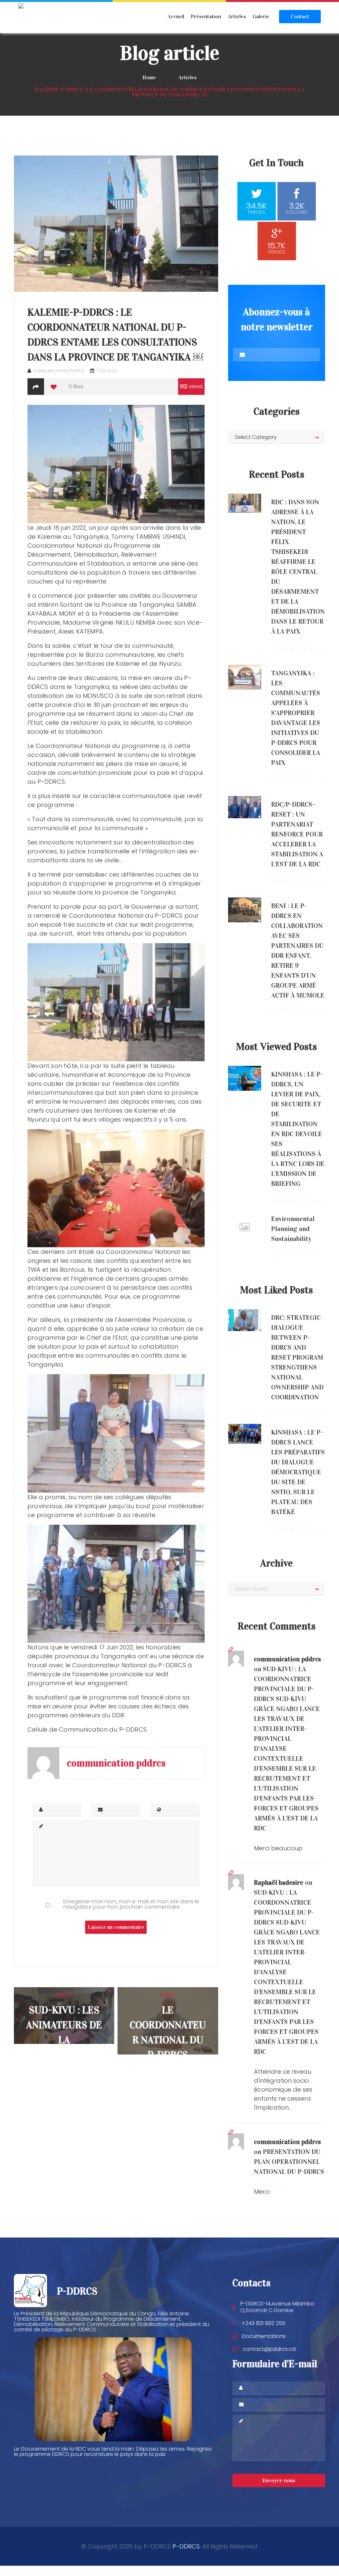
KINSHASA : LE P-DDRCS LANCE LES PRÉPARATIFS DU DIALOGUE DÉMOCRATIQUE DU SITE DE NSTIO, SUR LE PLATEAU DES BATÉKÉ (298, 1472)
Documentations (264, 2336)
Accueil (176, 16)
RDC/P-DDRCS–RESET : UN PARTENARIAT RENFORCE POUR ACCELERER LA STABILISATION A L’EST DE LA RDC (297, 834)
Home (149, 77)
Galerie (261, 16)
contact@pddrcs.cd (269, 2349)
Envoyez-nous (279, 2480)
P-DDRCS (186, 2546)
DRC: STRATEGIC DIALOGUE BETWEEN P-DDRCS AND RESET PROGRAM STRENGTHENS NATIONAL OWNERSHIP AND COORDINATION (297, 1357)
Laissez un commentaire (116, 1927)
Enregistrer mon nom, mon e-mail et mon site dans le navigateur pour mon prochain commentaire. (131, 1904)
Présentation (206, 16)
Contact (300, 16)
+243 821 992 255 (264, 2323)
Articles (237, 16)
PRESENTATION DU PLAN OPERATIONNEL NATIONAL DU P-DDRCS (289, 2162)
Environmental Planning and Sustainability (293, 1229)
